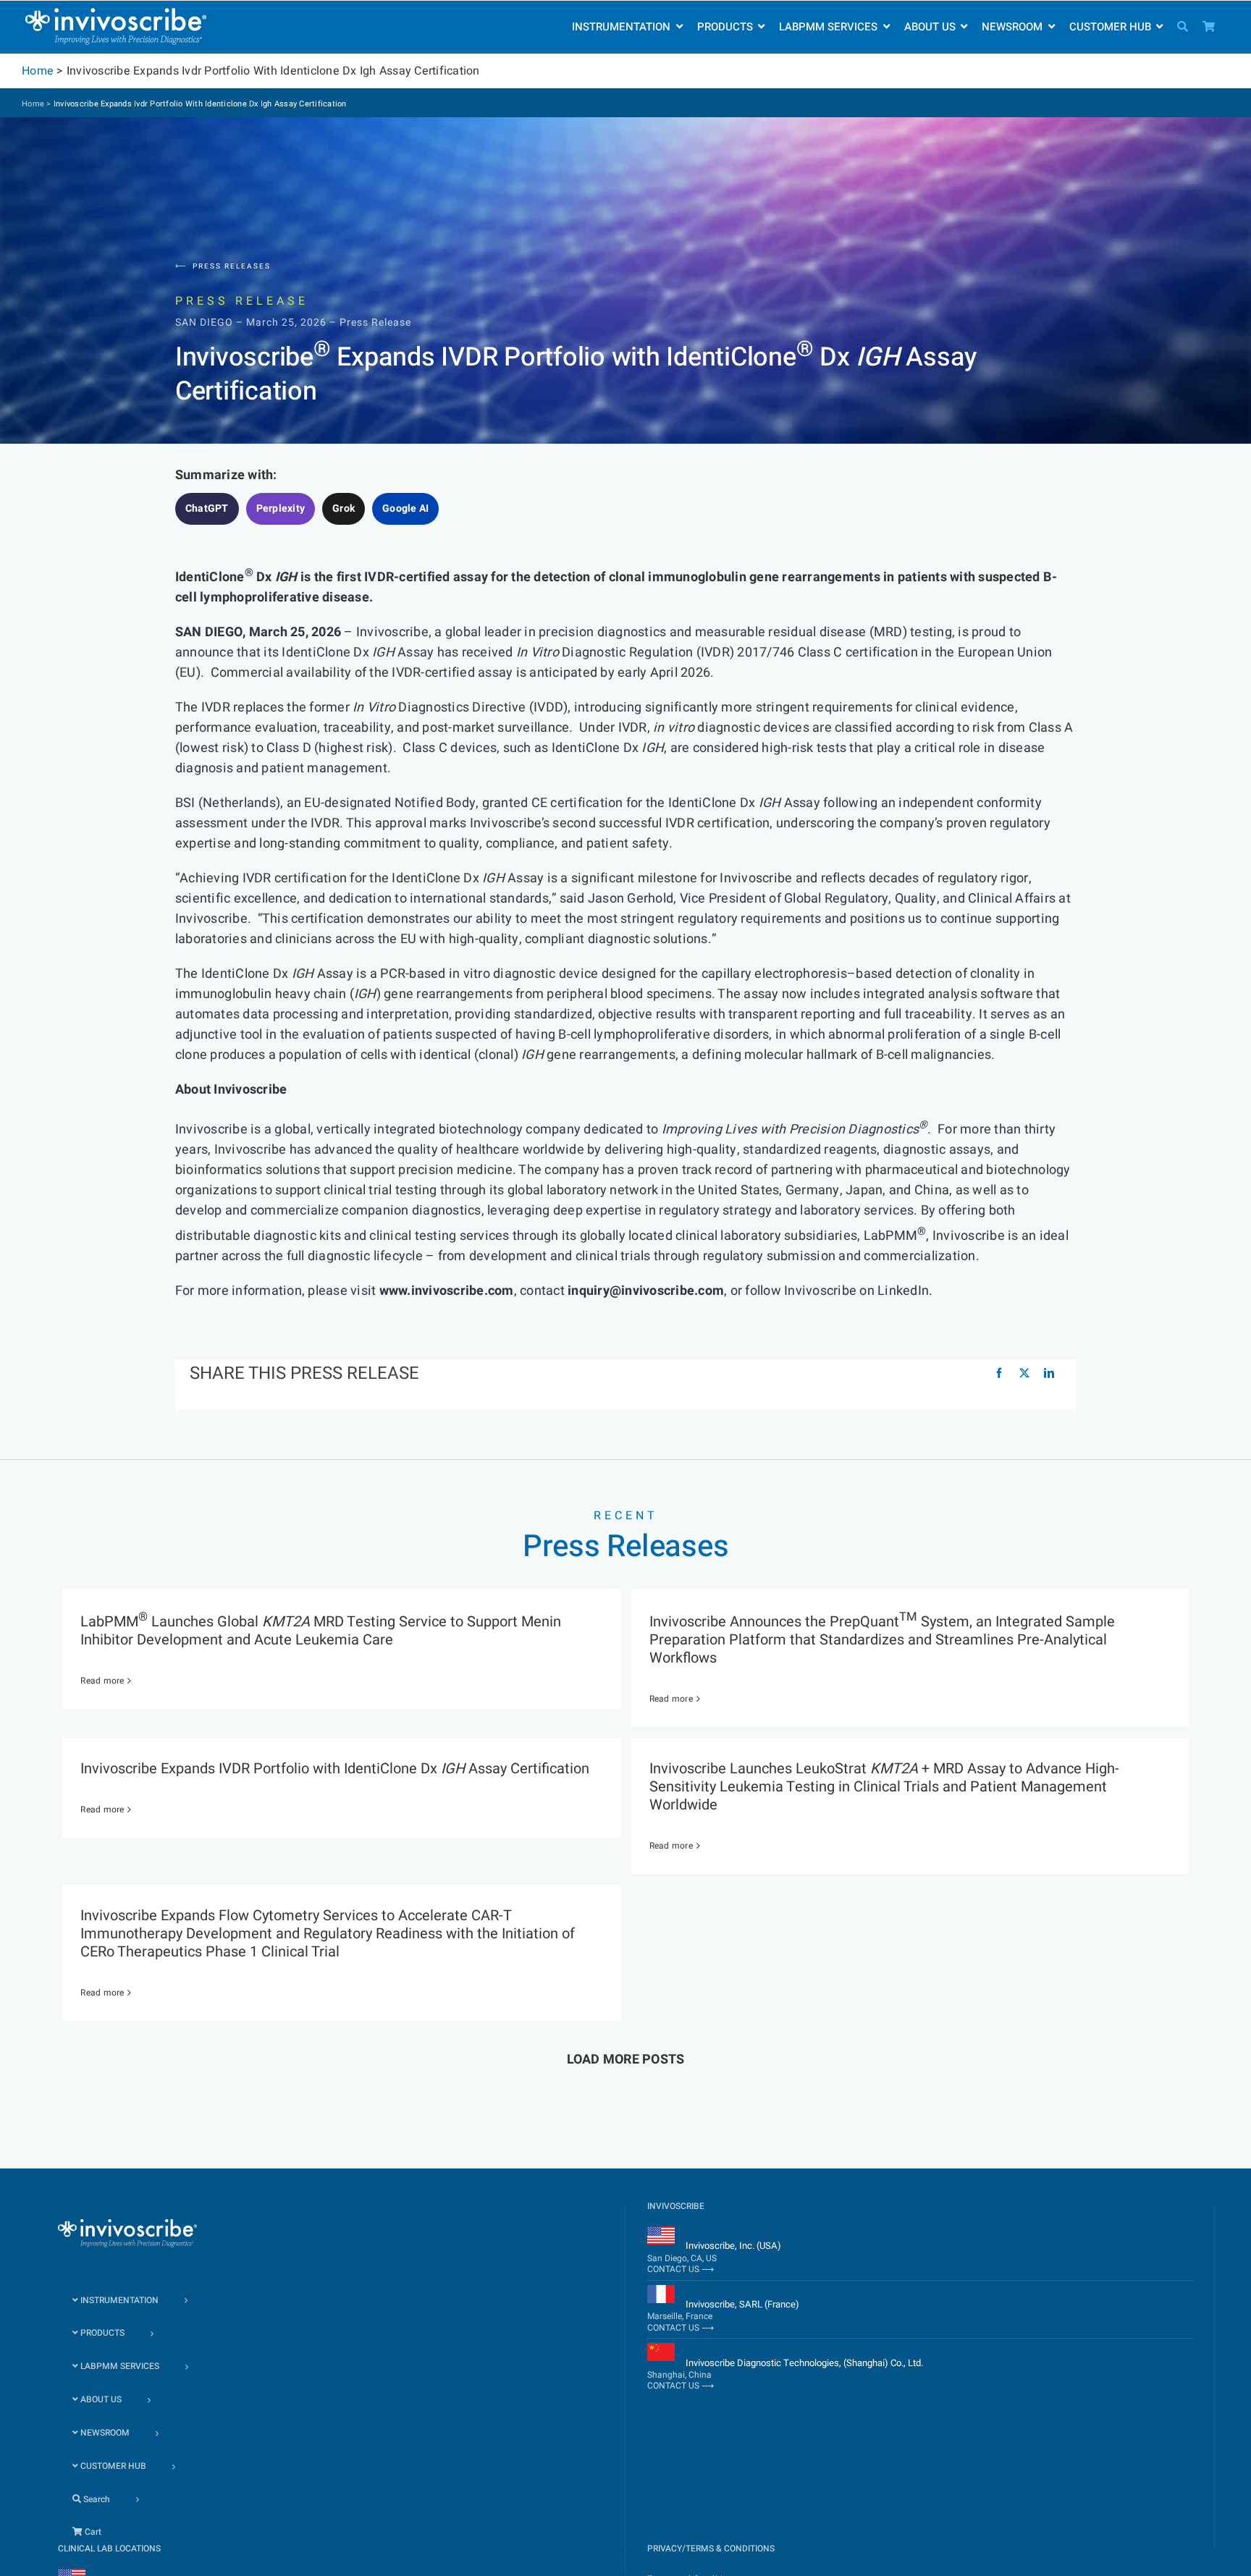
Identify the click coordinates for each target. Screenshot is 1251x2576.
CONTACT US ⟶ (681, 2269)
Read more (102, 1681)
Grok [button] (344, 508)
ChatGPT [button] (207, 508)
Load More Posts (626, 2060)
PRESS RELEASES (223, 266)
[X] (1024, 1374)
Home (38, 71)
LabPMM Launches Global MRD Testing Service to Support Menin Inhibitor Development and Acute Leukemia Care (321, 1631)
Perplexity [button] (281, 508)
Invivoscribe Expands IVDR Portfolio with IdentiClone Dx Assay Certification (335, 1769)
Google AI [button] (405, 508)
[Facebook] (999, 1374)
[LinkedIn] (1049, 1374)
